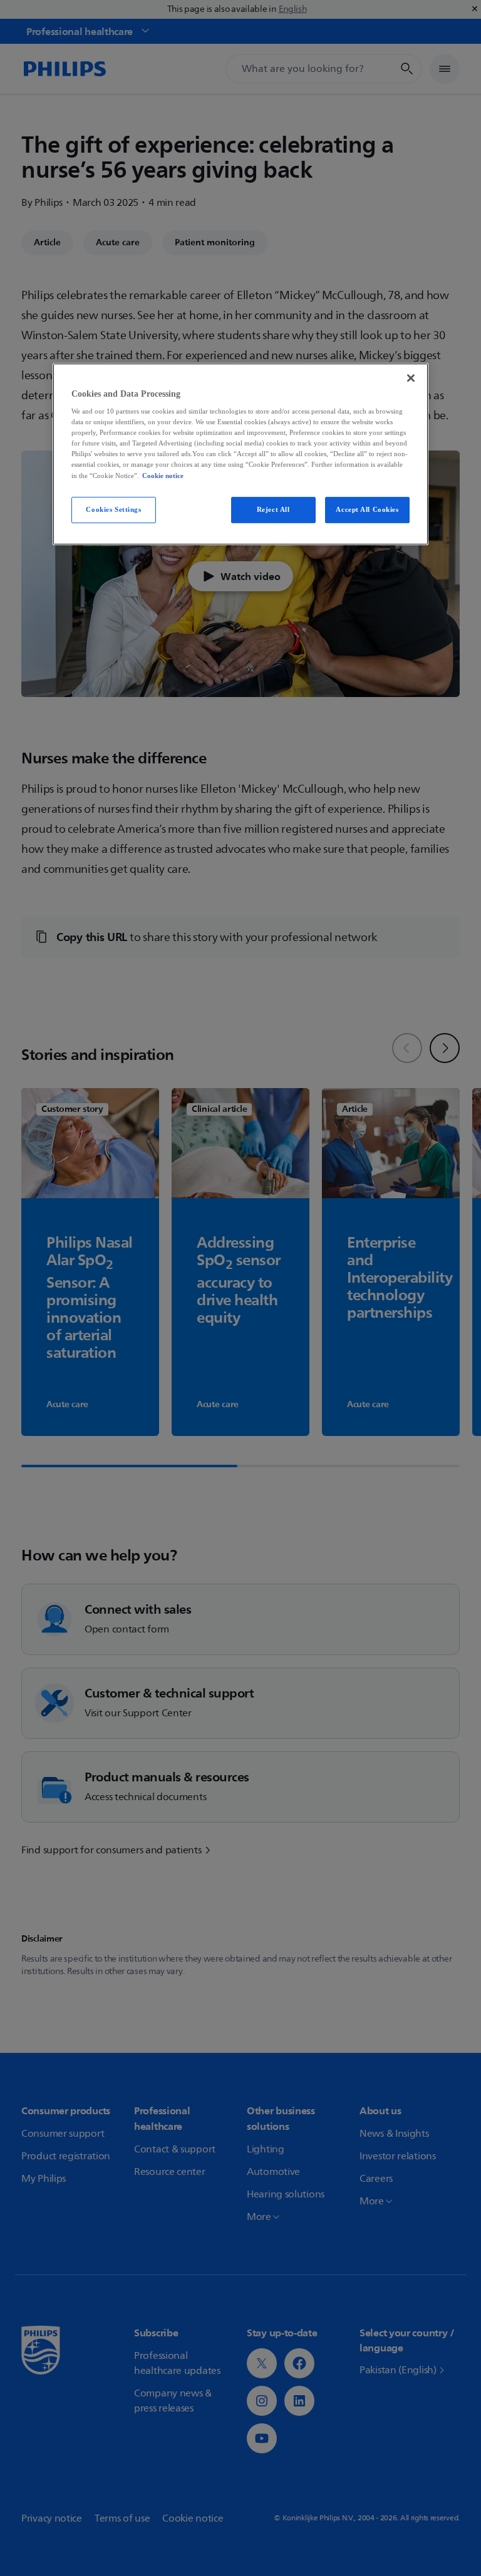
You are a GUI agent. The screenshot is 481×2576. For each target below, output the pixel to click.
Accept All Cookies (367, 509)
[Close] (411, 378)
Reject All (273, 509)
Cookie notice (163, 476)
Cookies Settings (113, 509)
